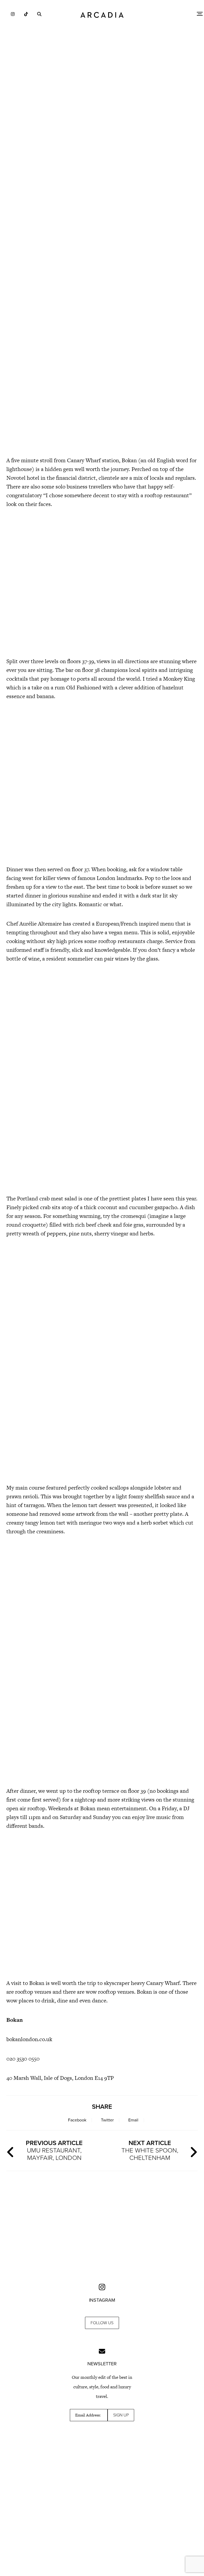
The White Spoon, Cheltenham (150, 2150)
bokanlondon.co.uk (29, 2039)
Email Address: (88, 2415)
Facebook (77, 2120)
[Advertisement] (102, 140)
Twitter (107, 2120)
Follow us (102, 2323)
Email (133, 2120)
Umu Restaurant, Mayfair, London (54, 2150)
